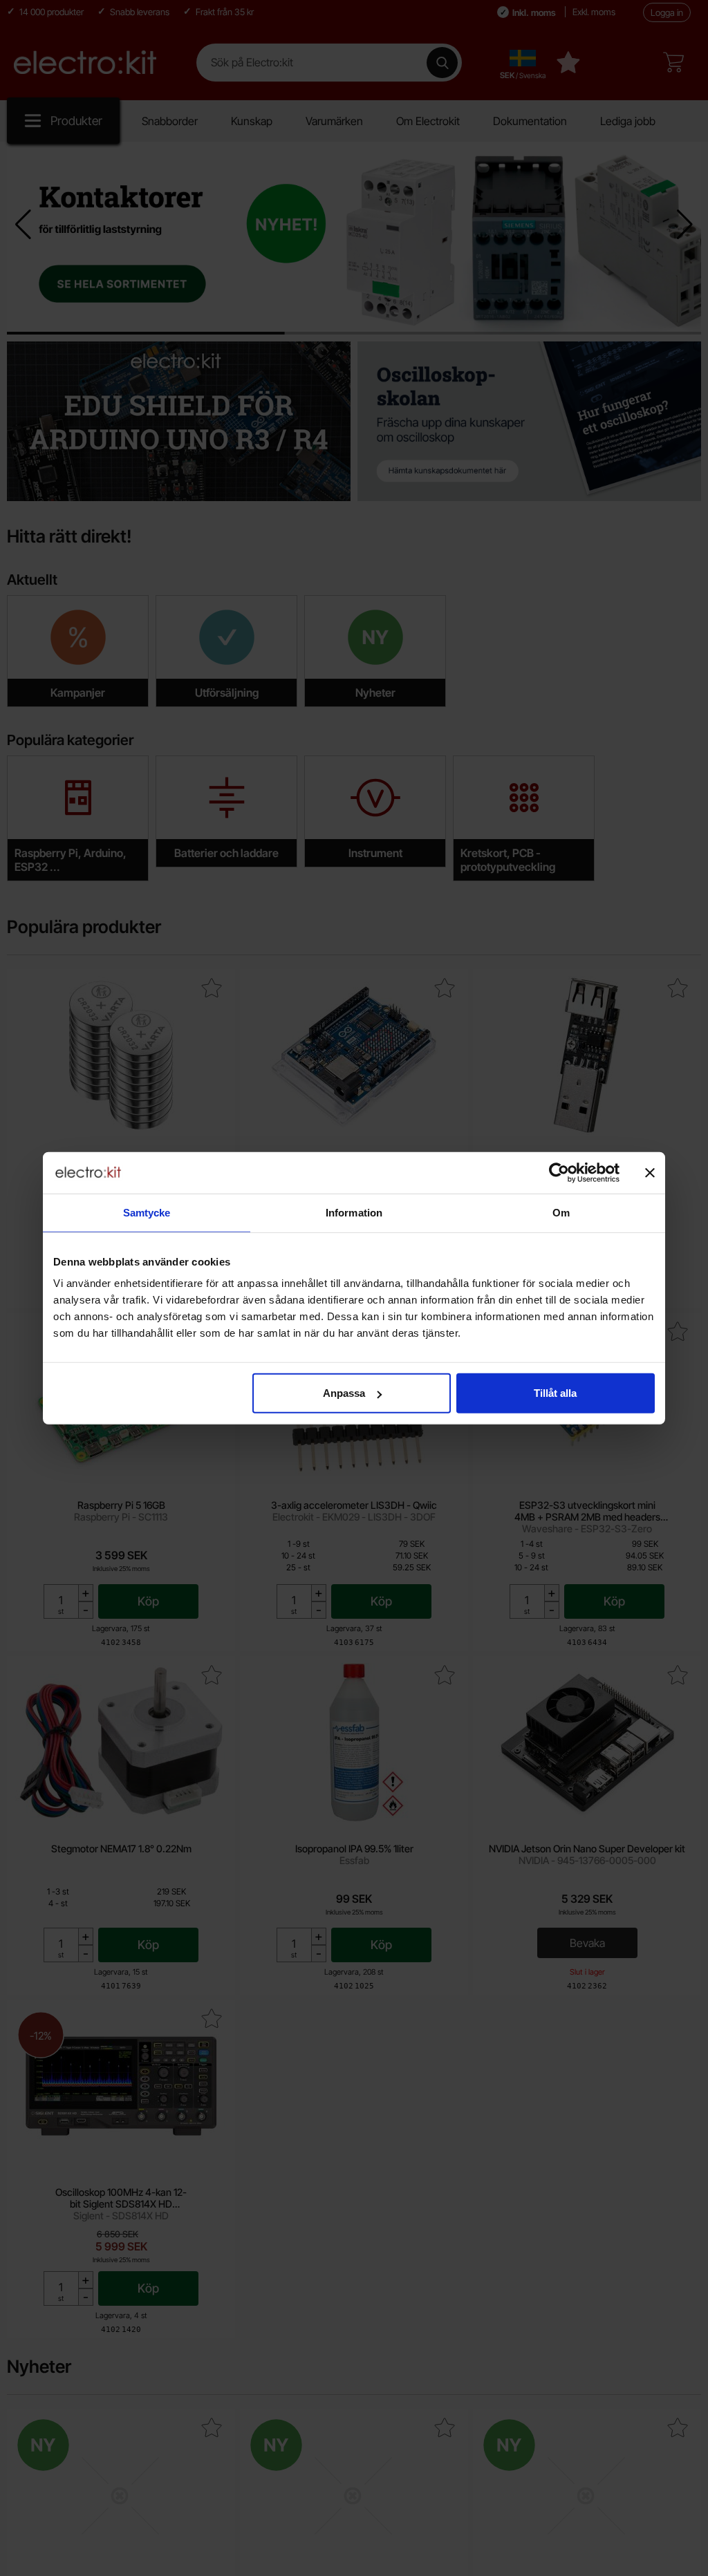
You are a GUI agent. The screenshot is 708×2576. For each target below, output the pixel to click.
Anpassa (344, 1393)
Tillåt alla (555, 1393)
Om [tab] (561, 1212)
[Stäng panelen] (650, 1172)
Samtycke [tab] (147, 1212)
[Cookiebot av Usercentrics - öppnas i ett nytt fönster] (559, 1172)
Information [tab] (354, 1212)
